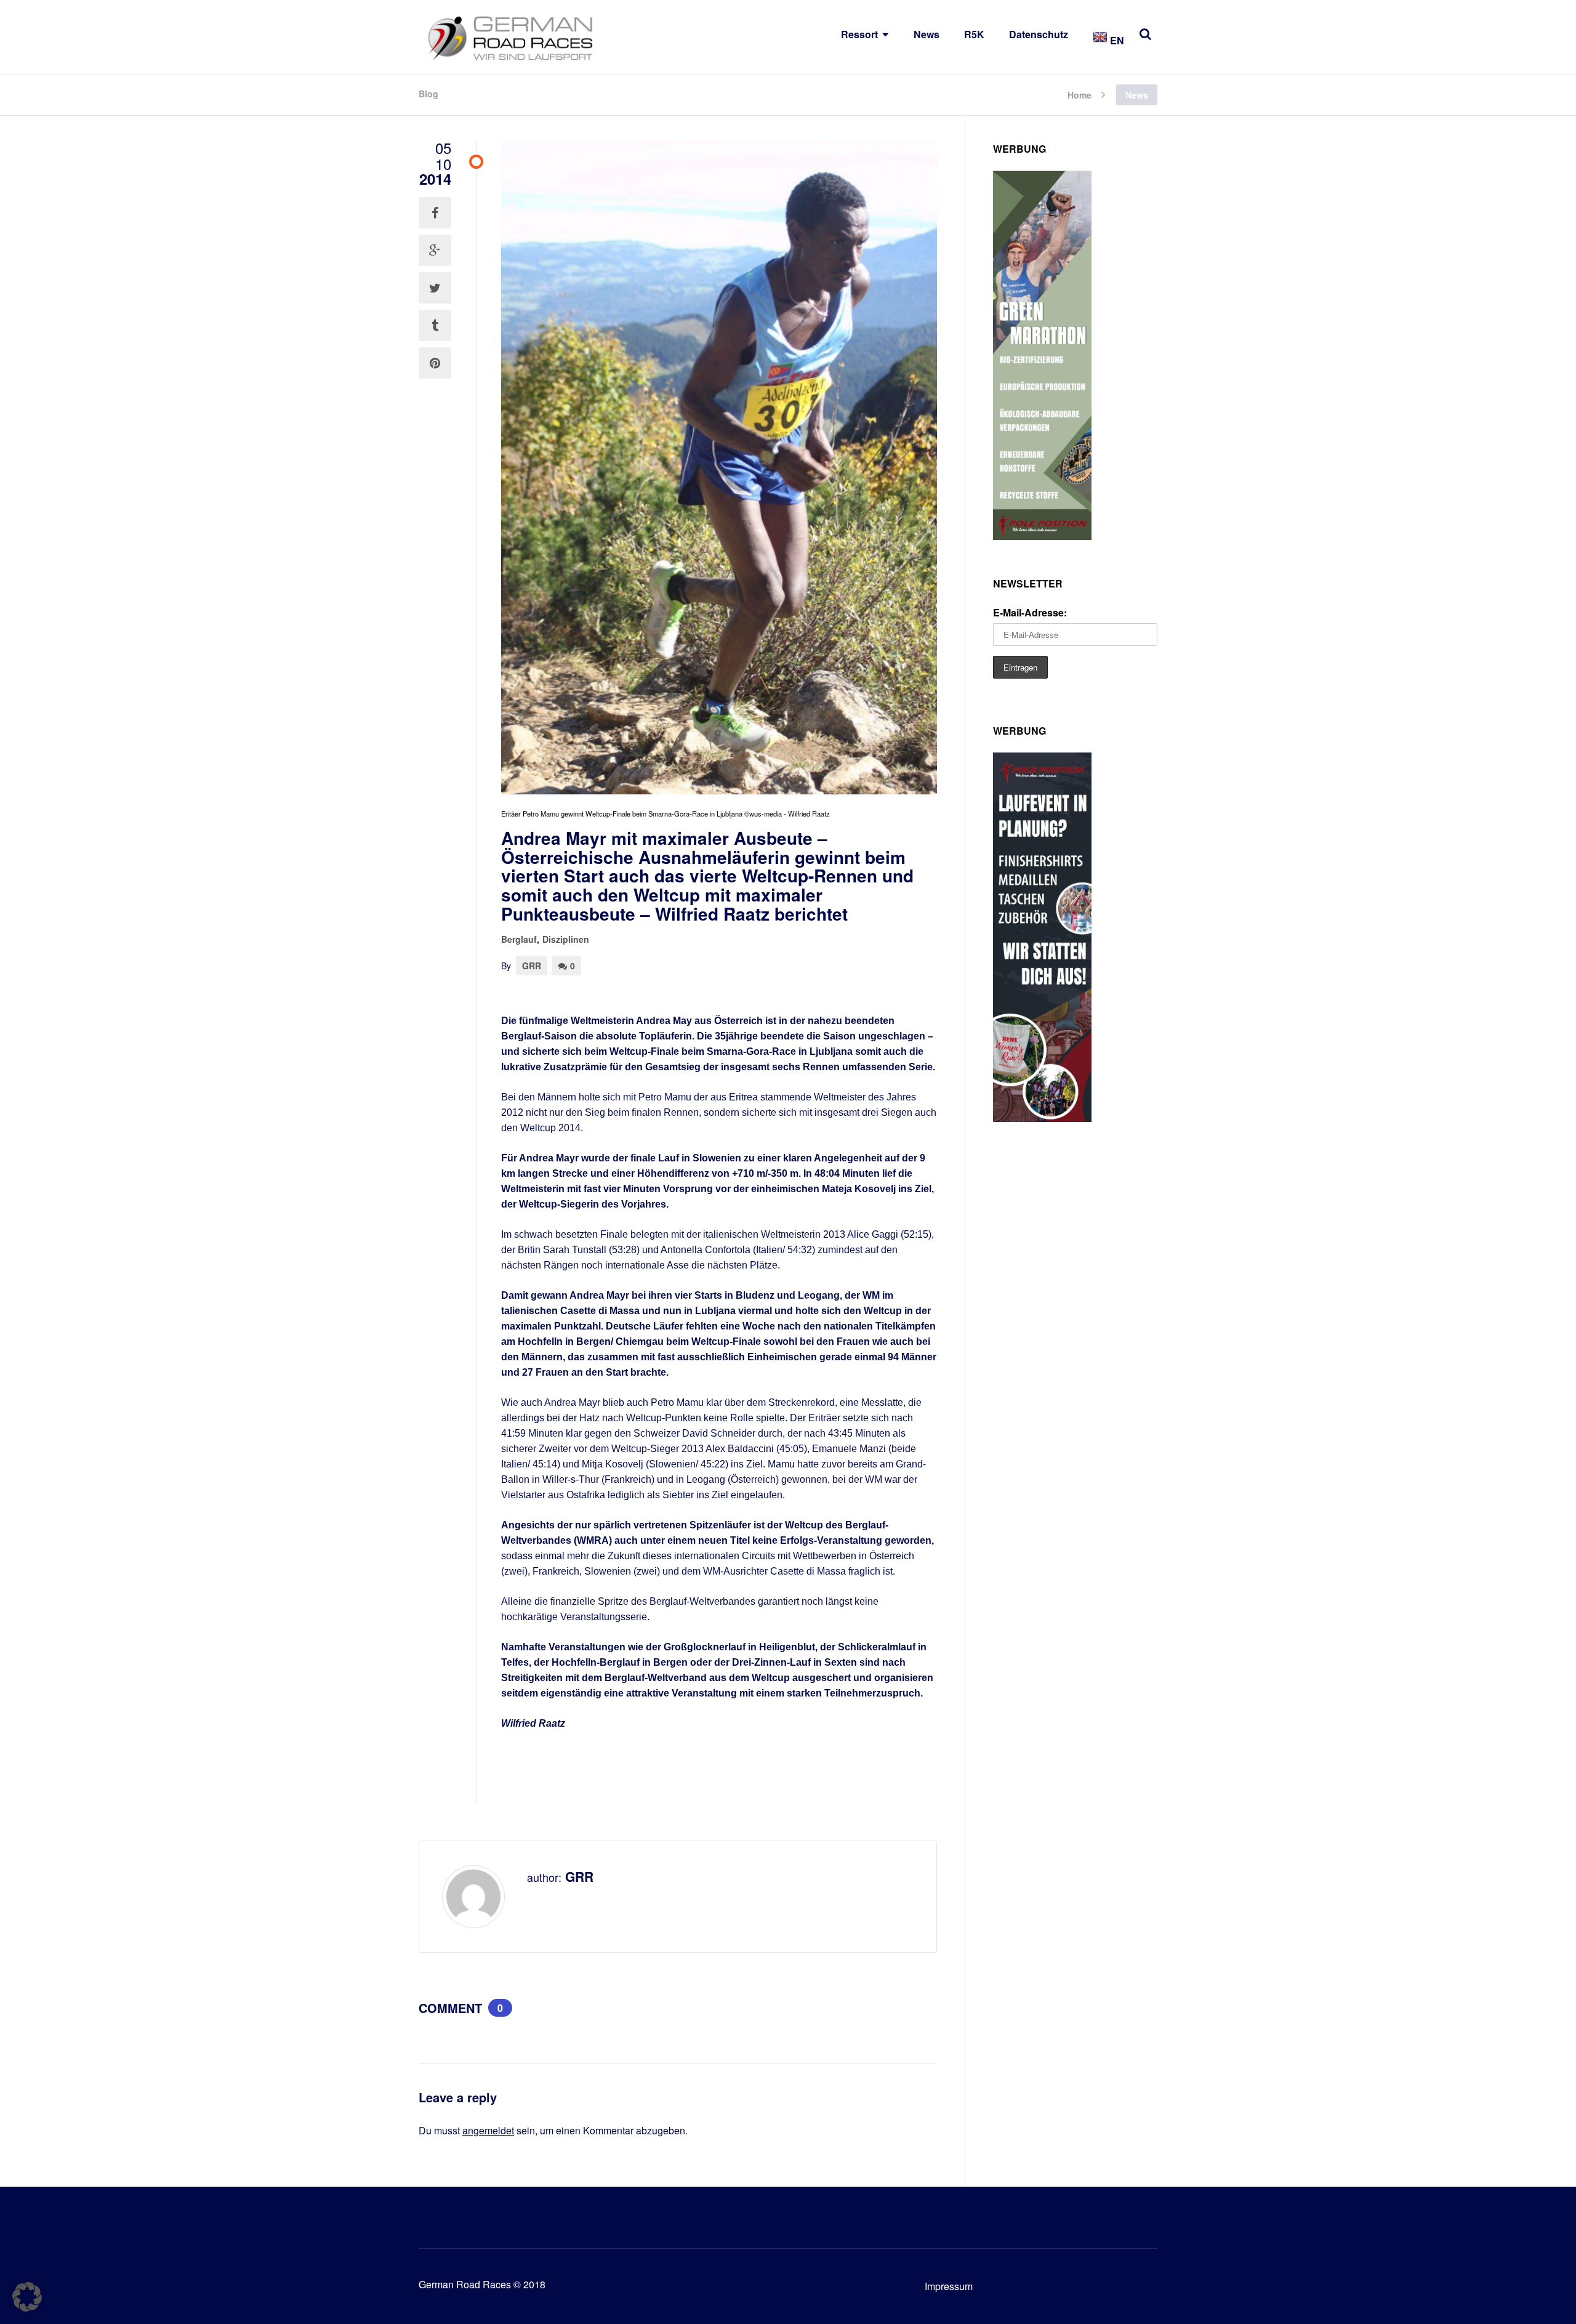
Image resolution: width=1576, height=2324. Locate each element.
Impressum (949, 2286)
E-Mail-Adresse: (1030, 612)
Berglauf (519, 939)
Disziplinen (566, 939)
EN (1116, 40)
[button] (27, 2297)
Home (1079, 94)
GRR (532, 966)
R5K (974, 34)
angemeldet (488, 2130)
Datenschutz (1039, 34)
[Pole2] (1042, 536)
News (927, 34)
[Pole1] (1042, 1118)
